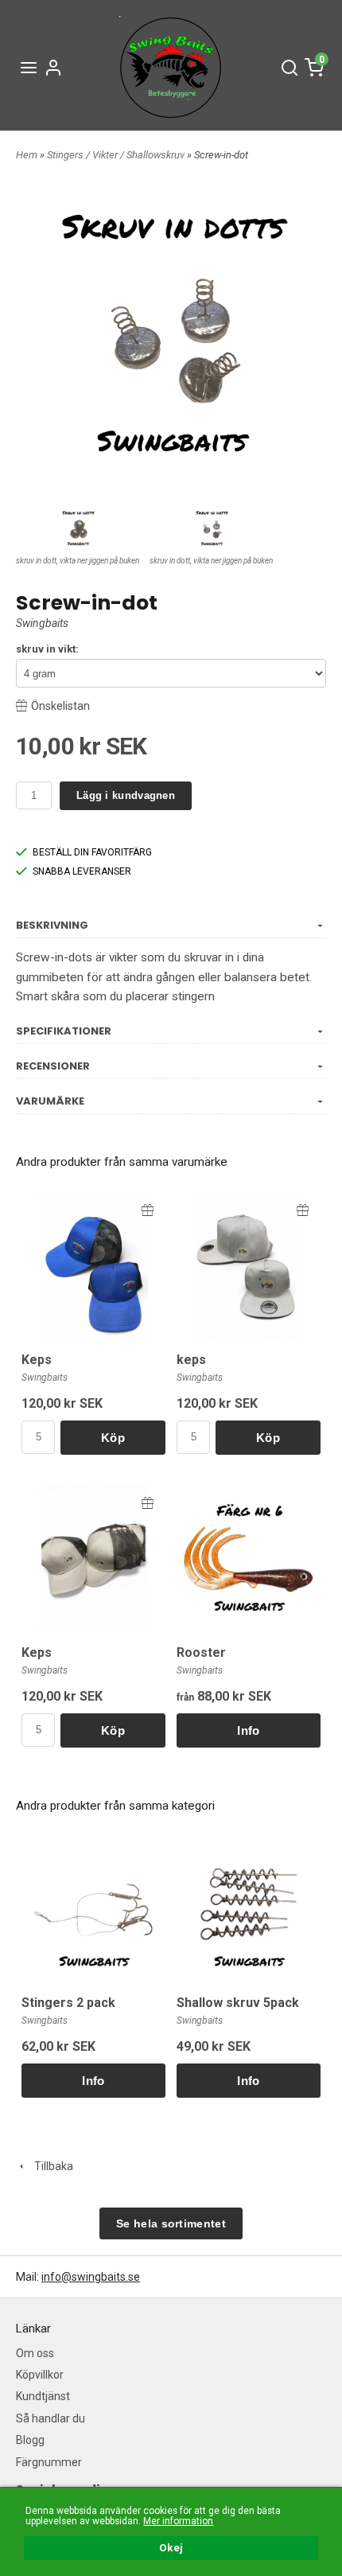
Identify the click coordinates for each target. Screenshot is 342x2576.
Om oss (35, 2353)
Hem (27, 155)
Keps (37, 1360)
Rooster (201, 1652)
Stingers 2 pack (68, 2003)
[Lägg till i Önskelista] (148, 1210)
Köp (113, 1438)
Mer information (178, 2521)
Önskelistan (60, 706)
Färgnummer (49, 2462)
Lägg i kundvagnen (126, 795)
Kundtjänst (43, 2396)
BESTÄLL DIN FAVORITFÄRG (92, 852)
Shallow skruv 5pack (238, 2003)
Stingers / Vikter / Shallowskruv (117, 155)
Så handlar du (51, 2418)
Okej (171, 2547)
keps (191, 1360)
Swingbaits (42, 623)
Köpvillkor (40, 2375)
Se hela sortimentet (171, 2223)
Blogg (30, 2440)
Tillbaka (50, 2166)
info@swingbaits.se (91, 2277)
